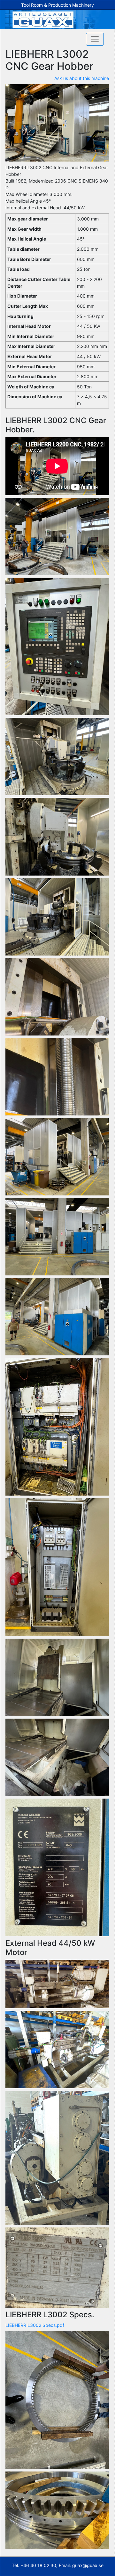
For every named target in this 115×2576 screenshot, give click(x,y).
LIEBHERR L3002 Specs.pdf (35, 2325)
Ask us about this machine (82, 78)
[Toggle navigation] (95, 39)
